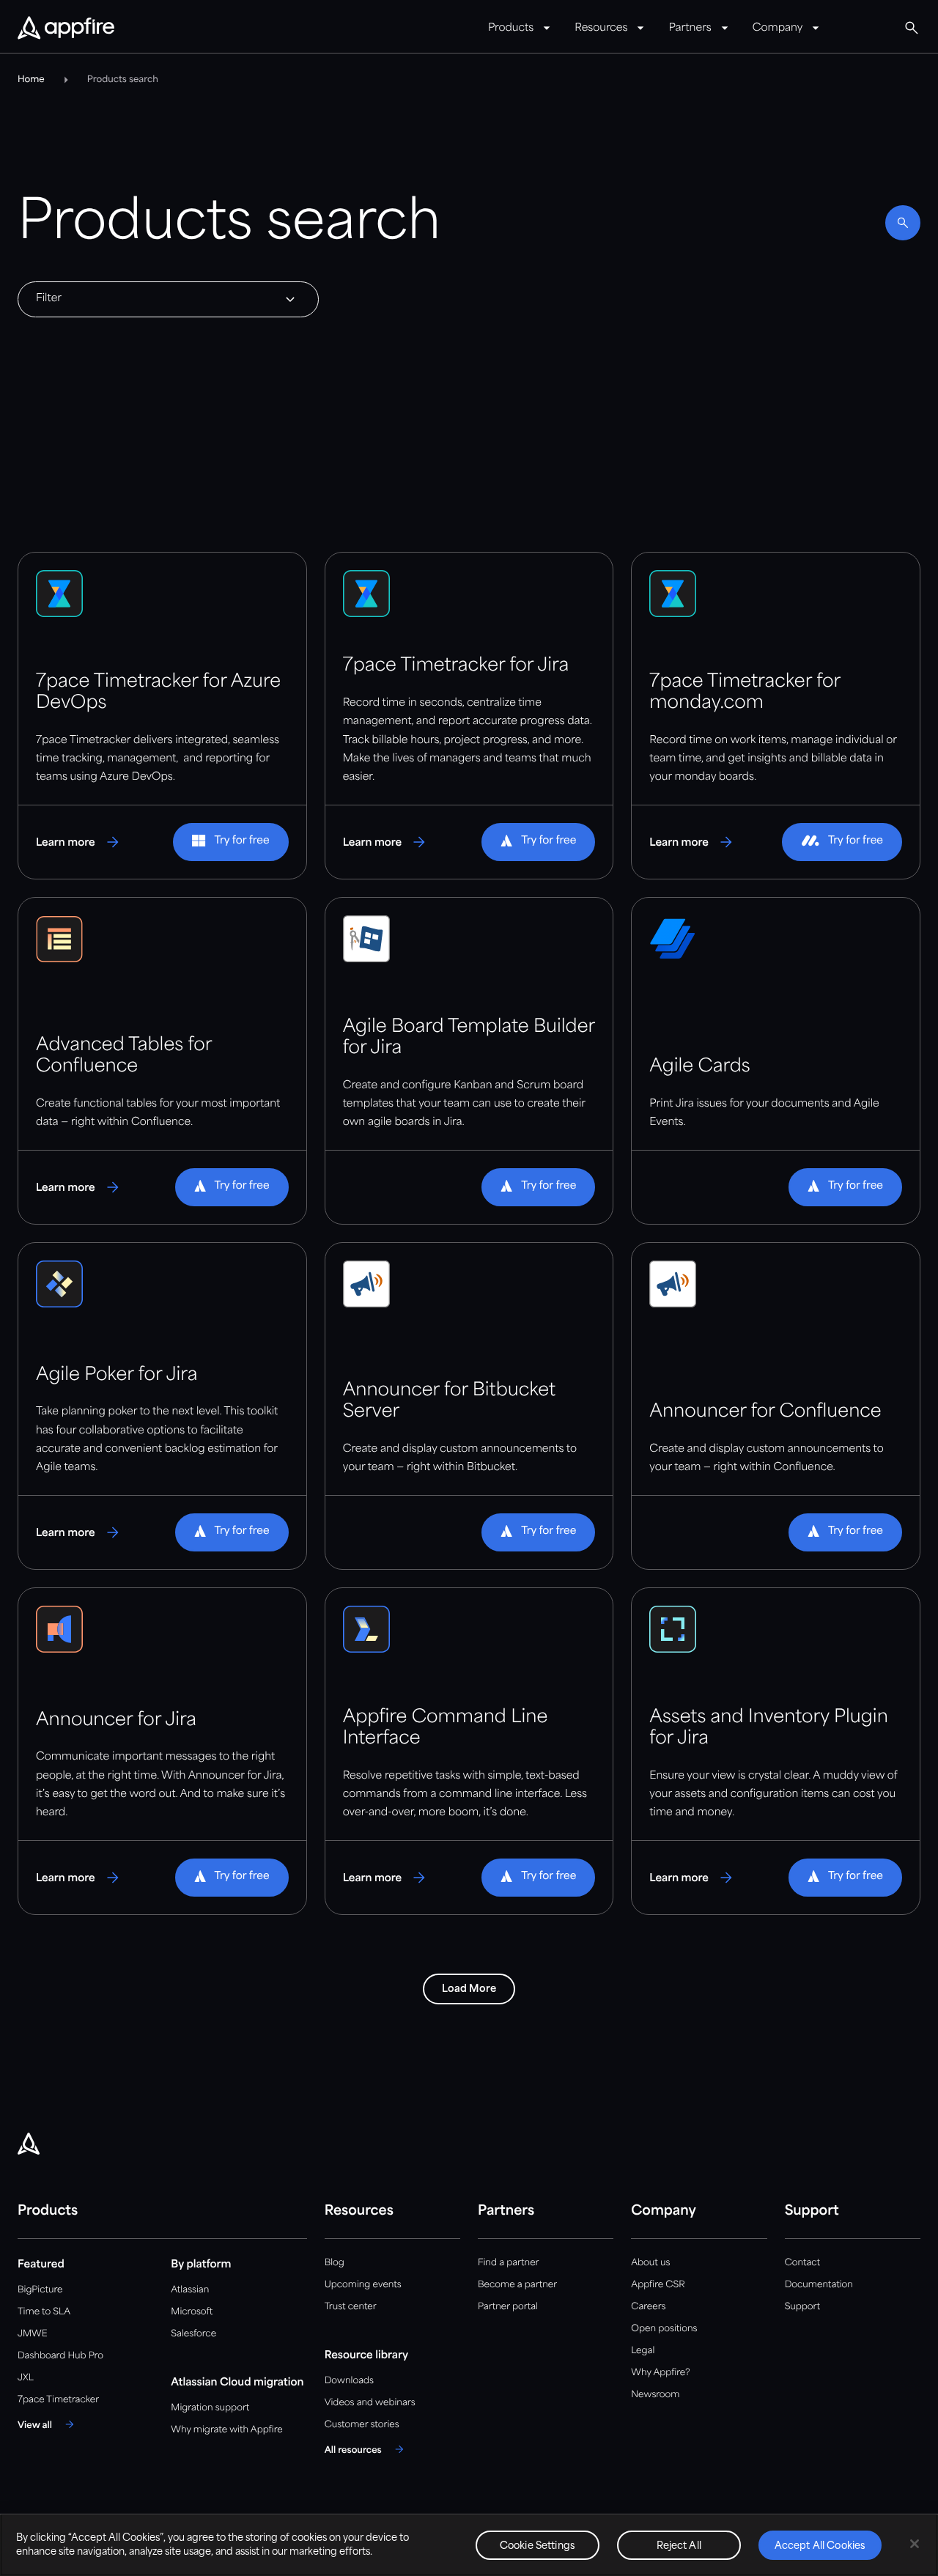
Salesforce (193, 2334)
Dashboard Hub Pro (60, 2356)
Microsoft (192, 2312)
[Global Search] (912, 28)
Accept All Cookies (820, 2546)
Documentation (819, 2285)
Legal (643, 2351)
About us (650, 2263)
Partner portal (508, 2307)
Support (802, 2307)
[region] (469, 2545)
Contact (802, 2263)
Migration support (210, 2408)
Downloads (349, 2381)
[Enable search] (903, 223)
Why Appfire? (660, 2373)
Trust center (351, 2307)
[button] (230, 842)
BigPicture (40, 2290)
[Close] (915, 2544)
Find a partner (509, 2263)
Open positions (664, 2329)
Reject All (679, 2546)
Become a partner (517, 2285)
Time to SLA (44, 2312)
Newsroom (655, 2395)
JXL (26, 2378)
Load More (469, 1989)
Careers (648, 2307)
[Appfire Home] (66, 29)
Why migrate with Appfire (226, 2430)
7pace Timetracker (58, 2400)
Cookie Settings (538, 2546)
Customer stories (362, 2425)
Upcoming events (363, 2285)
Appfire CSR (658, 2285)
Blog (335, 2263)
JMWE (33, 2334)
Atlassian (190, 2290)
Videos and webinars (370, 2403)
